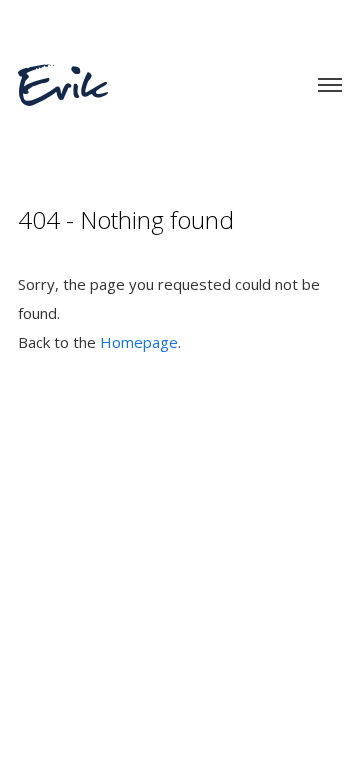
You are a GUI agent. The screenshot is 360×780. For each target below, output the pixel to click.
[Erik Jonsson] (63, 72)
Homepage (139, 342)
